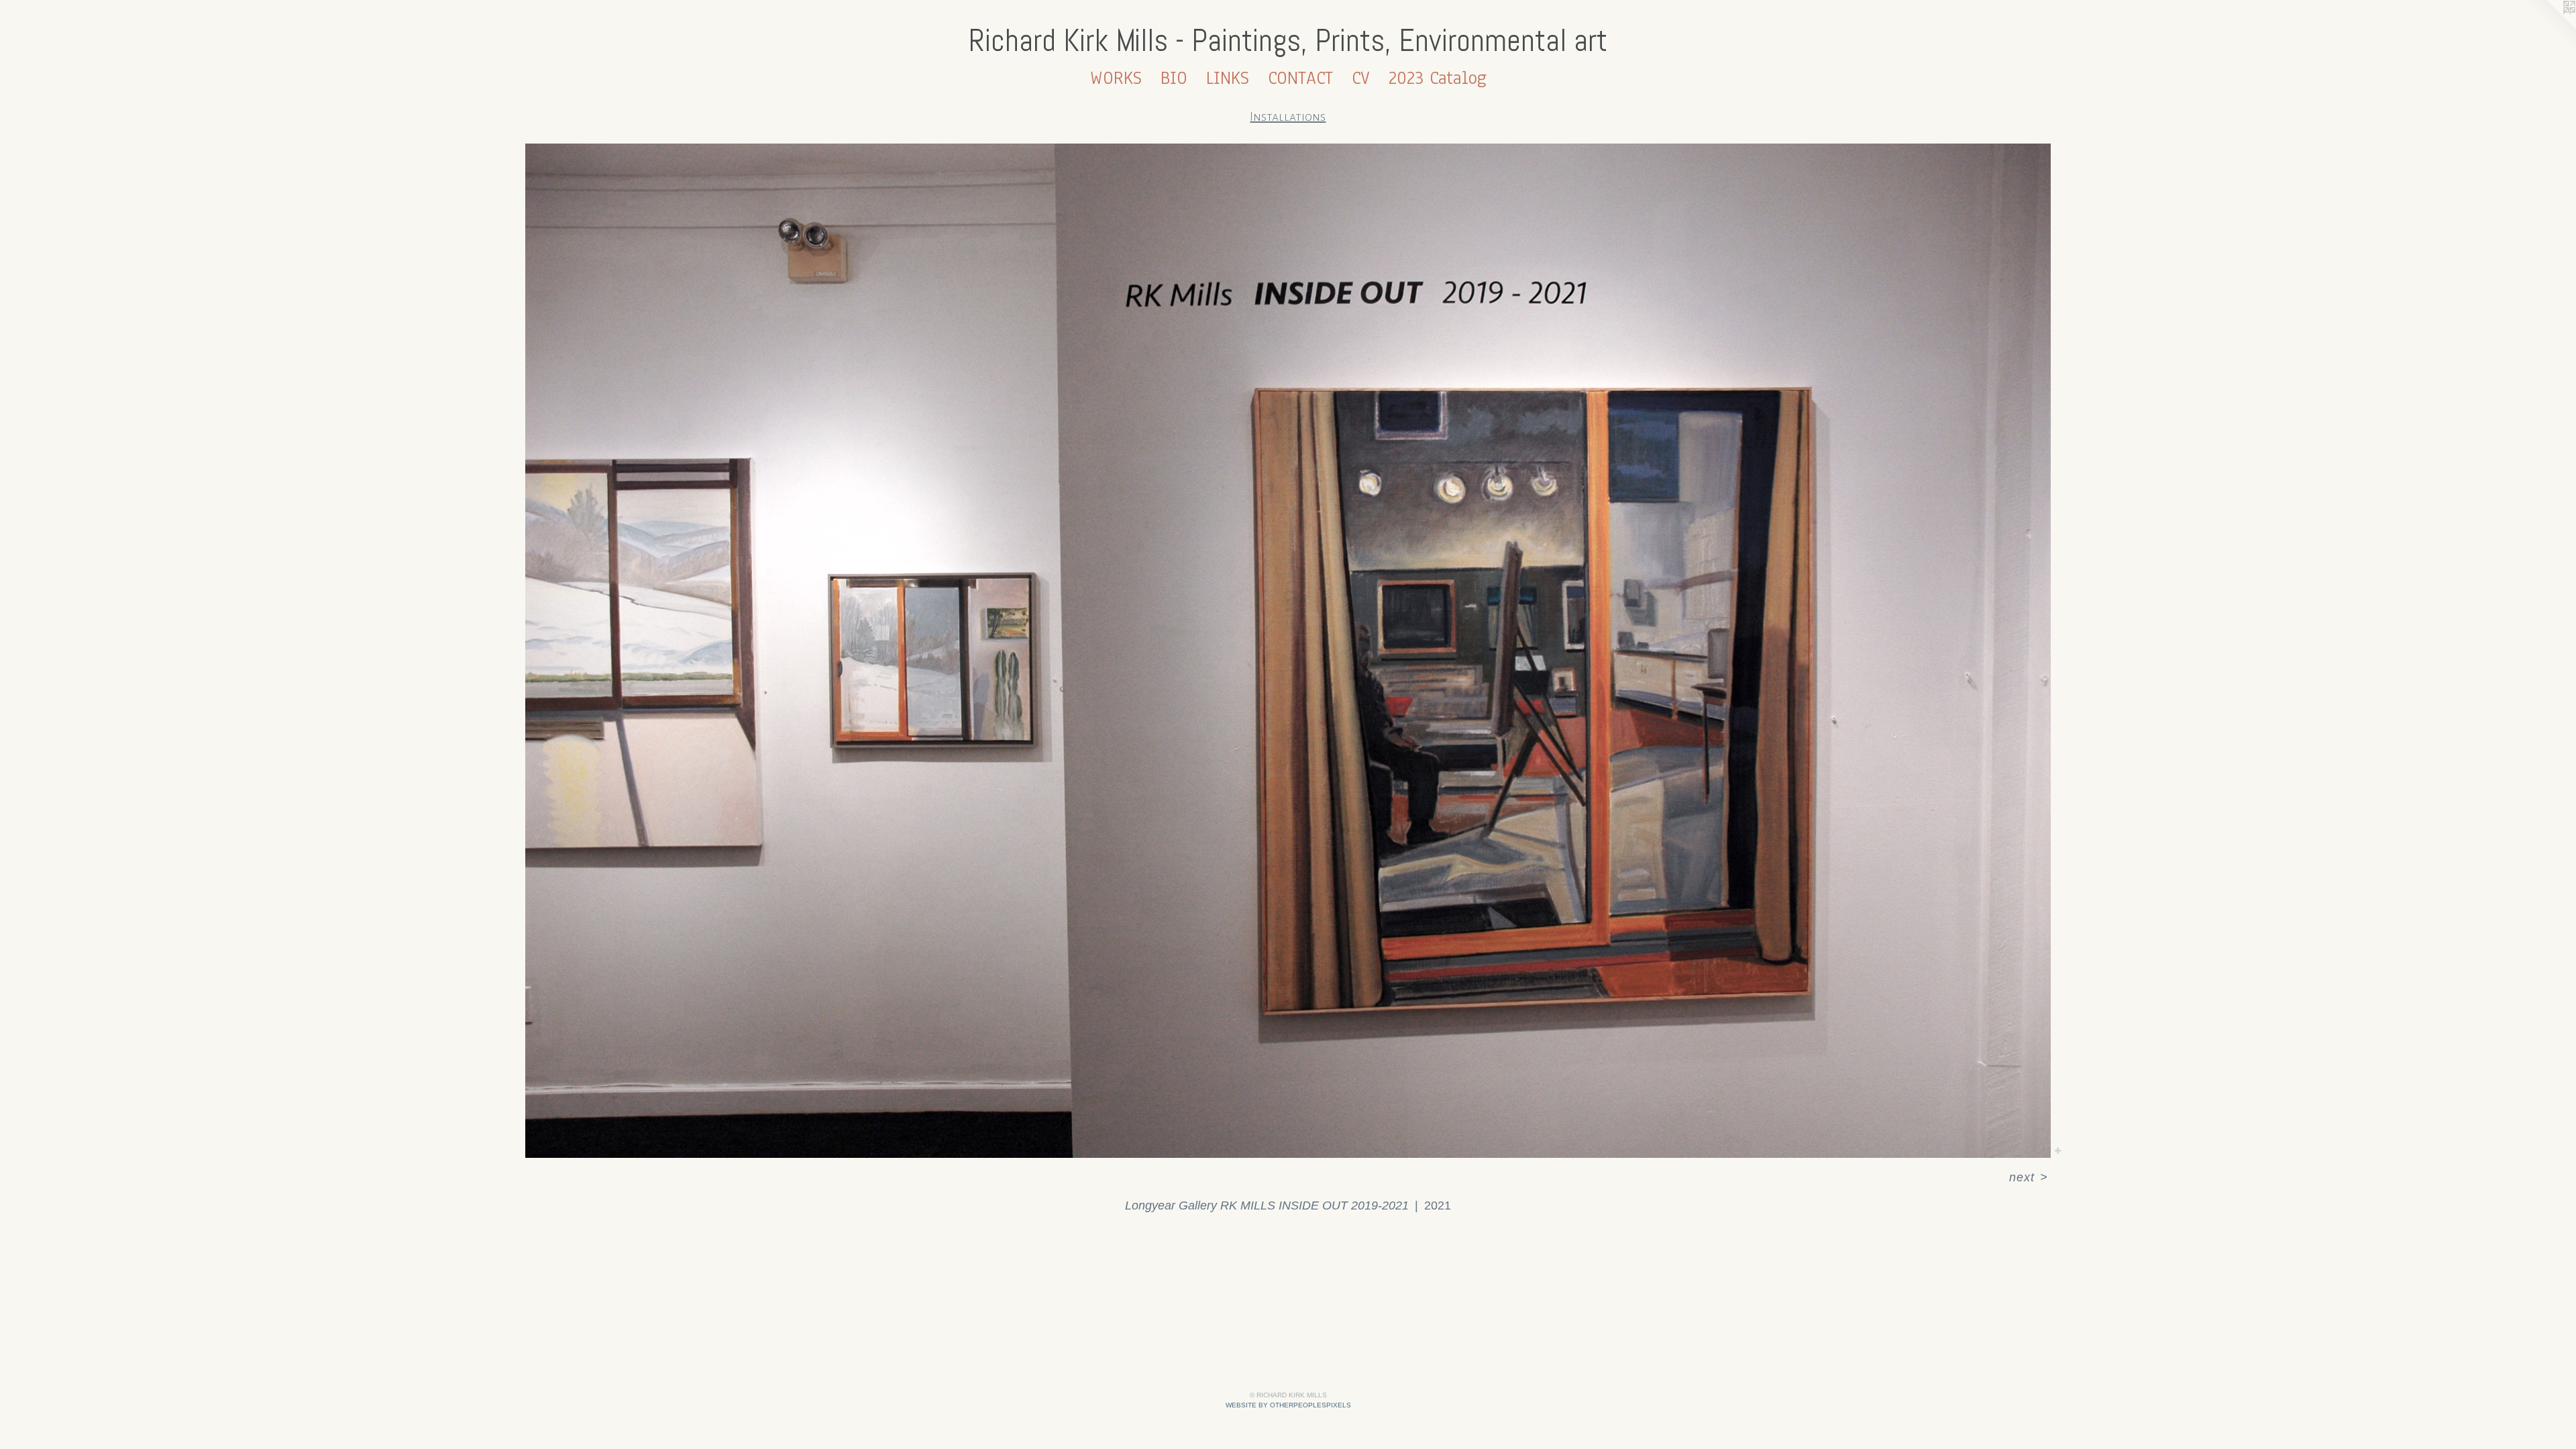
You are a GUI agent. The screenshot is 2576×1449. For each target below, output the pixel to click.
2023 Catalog (1438, 78)
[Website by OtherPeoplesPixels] (2549, 27)
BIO (1174, 78)
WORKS (1116, 78)
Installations (1288, 117)
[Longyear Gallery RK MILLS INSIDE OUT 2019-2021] (1288, 651)
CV (1361, 78)
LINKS (1228, 78)
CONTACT (1300, 78)
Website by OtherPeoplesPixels (1288, 1405)
